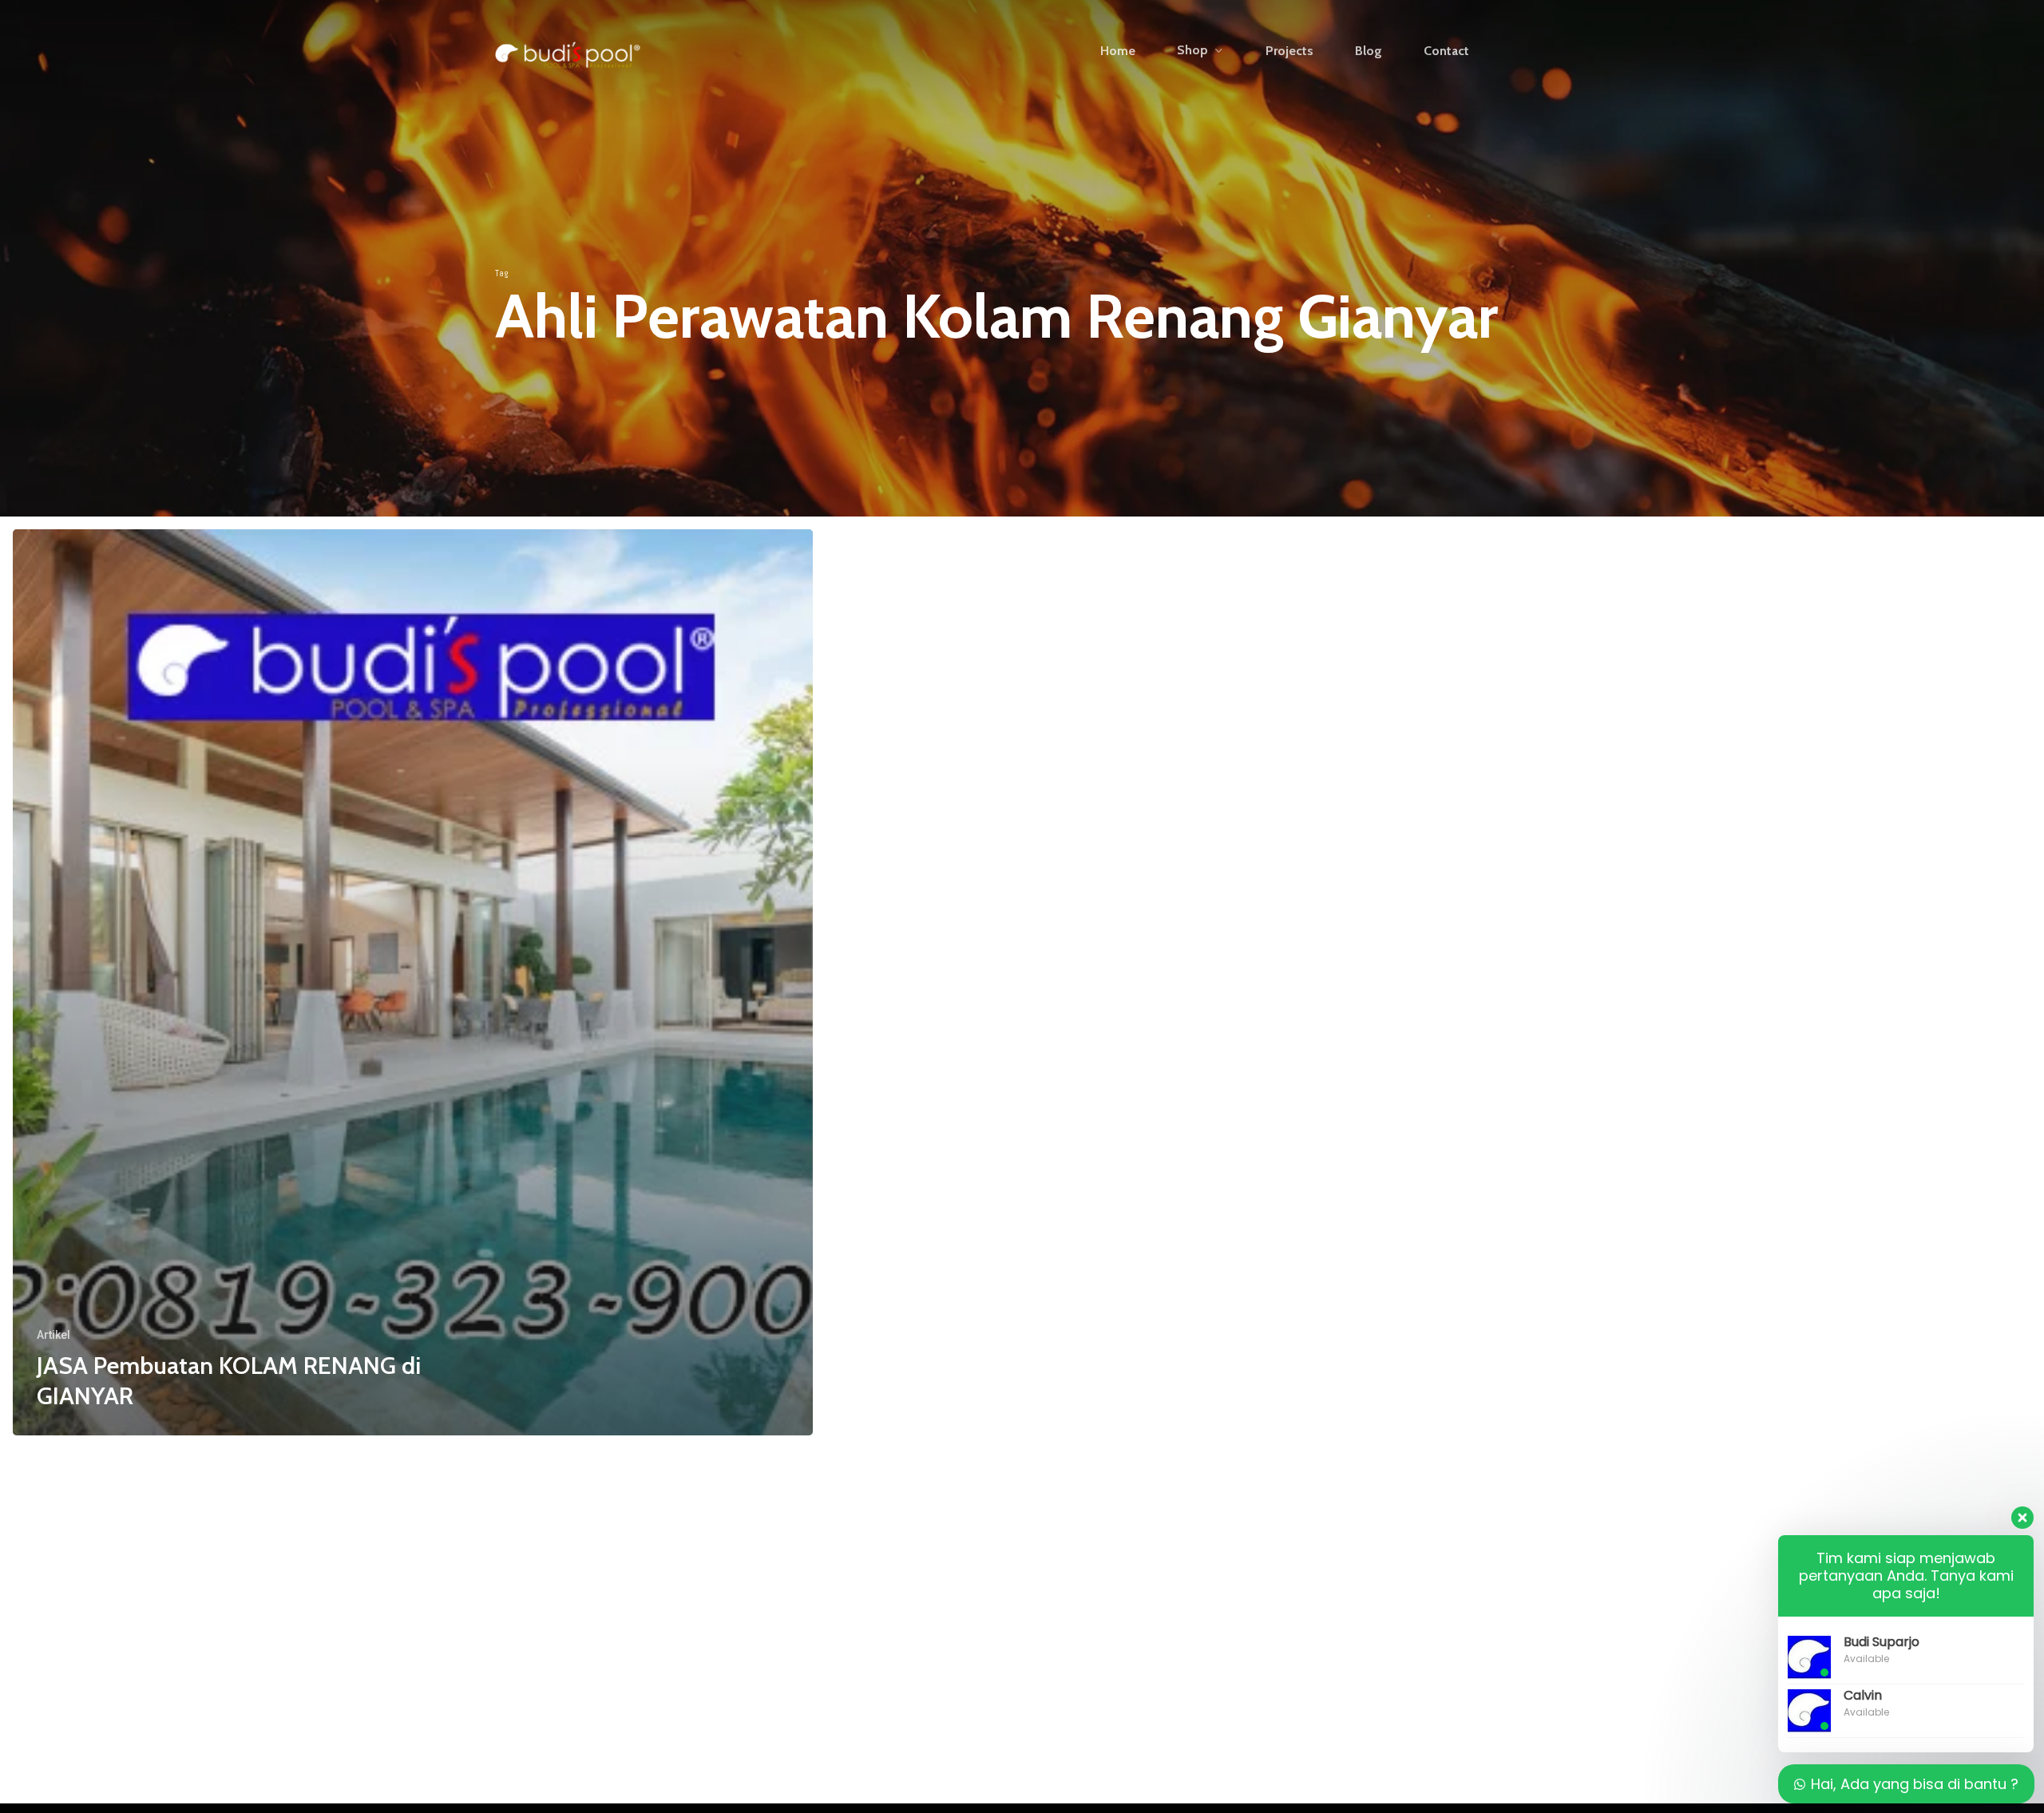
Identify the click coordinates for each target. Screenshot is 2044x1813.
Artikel (53, 1335)
